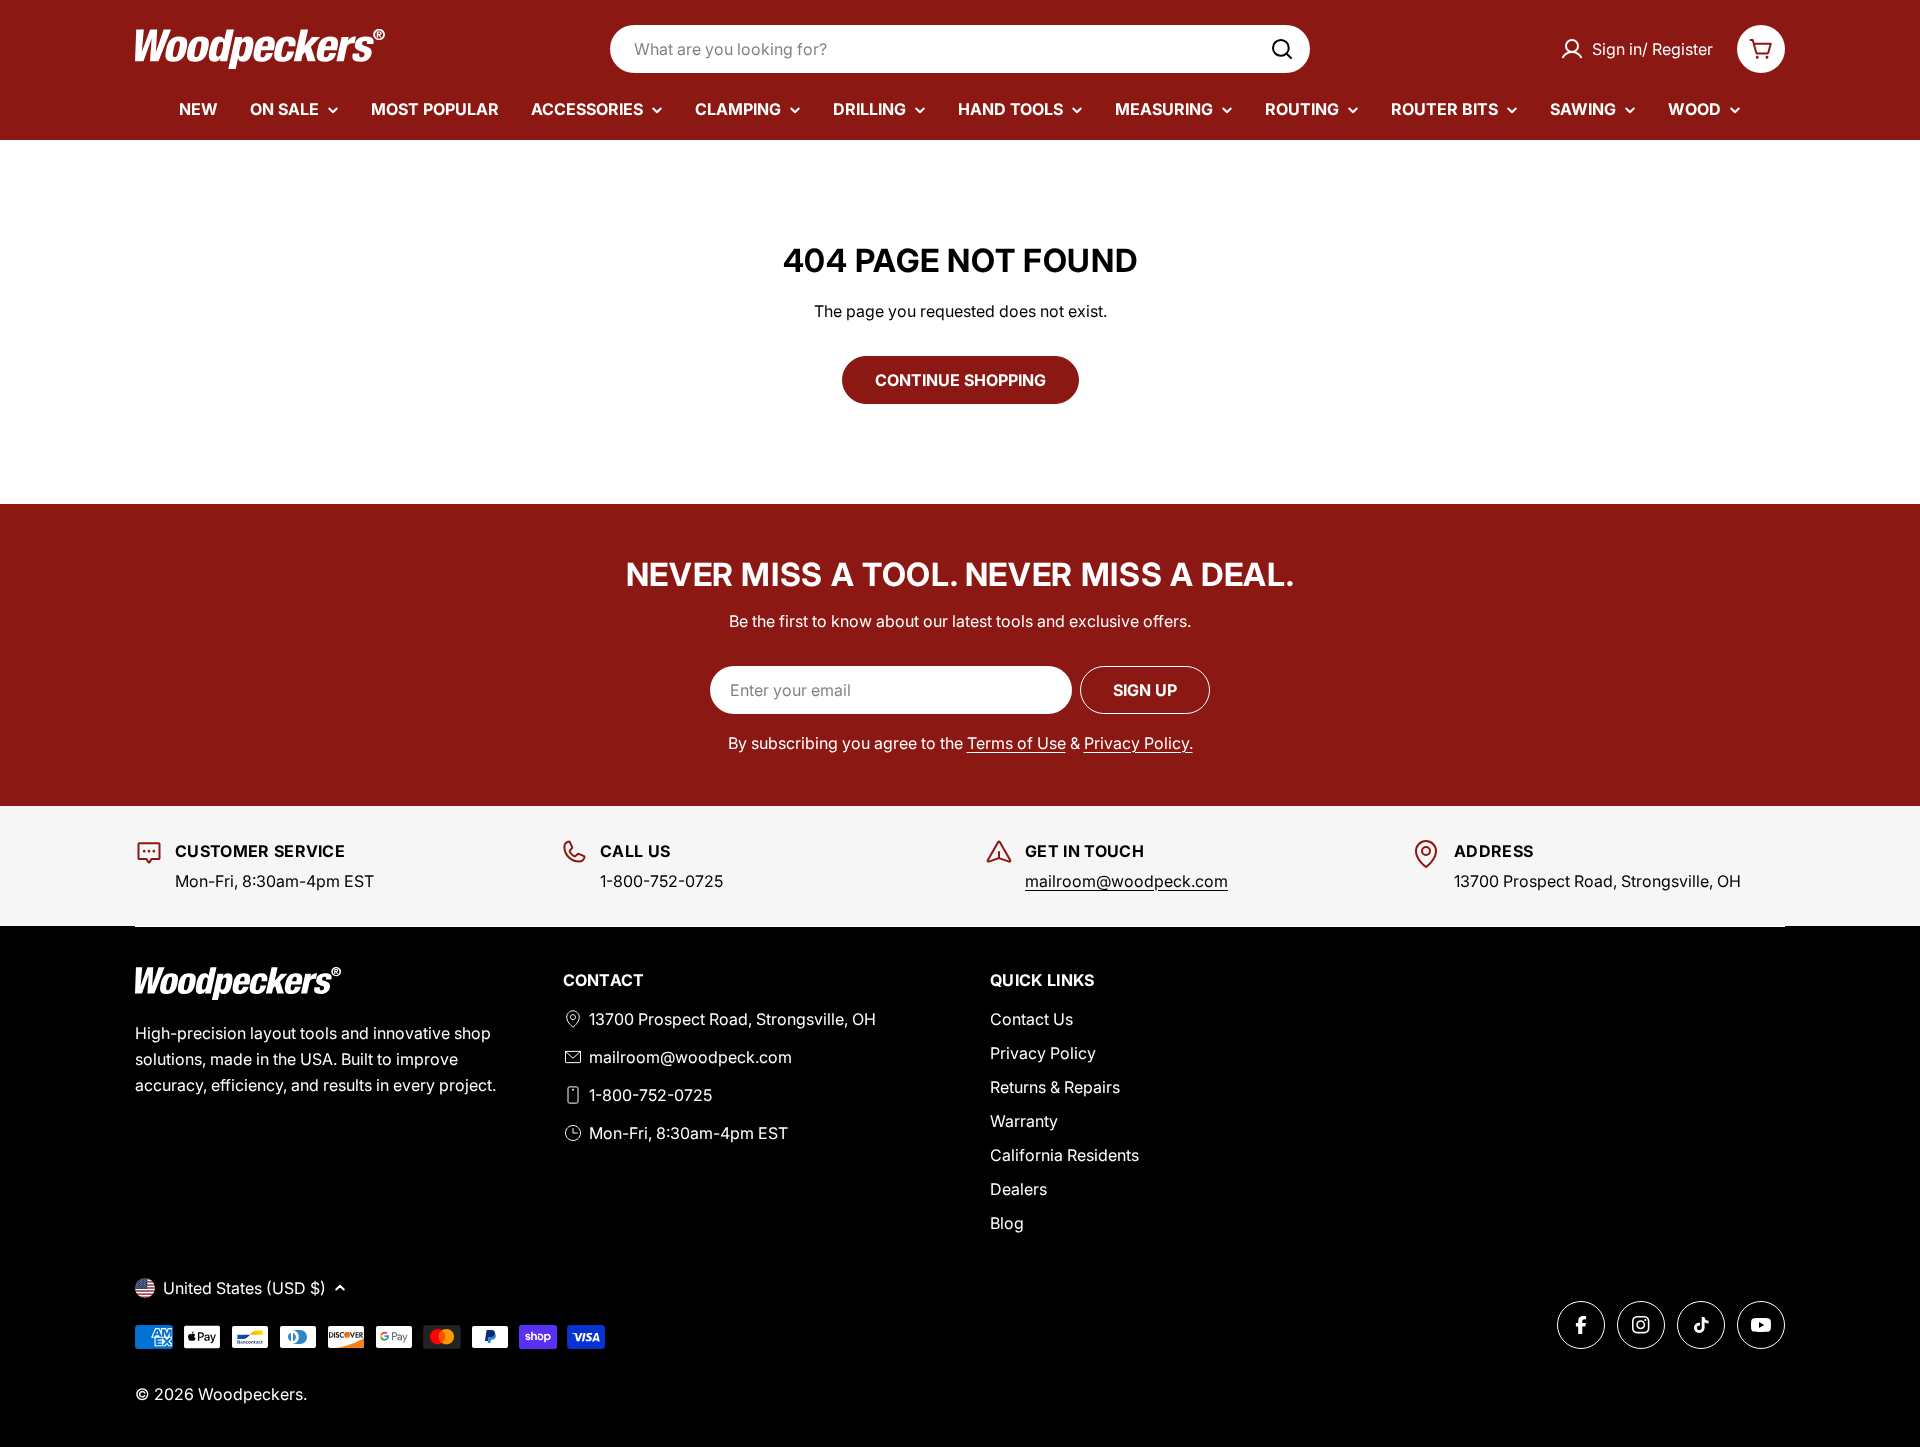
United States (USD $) (244, 1288)
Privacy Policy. (1138, 743)
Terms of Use (1016, 743)
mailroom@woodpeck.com (1126, 881)
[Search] (1282, 49)
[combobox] (960, 49)
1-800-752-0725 (650, 1095)
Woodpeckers (250, 1394)
